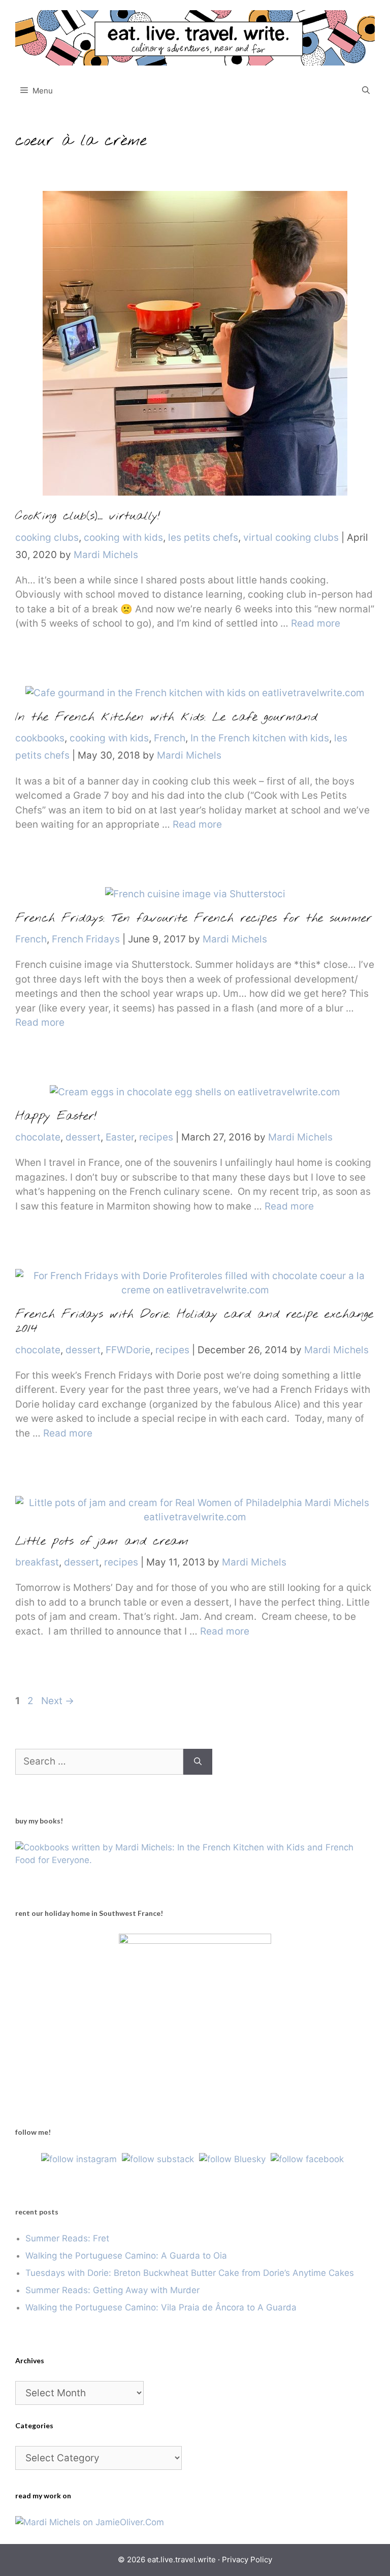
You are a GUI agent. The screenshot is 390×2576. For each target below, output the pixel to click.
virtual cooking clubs (291, 537)
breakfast (37, 1562)
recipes (156, 1137)
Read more (316, 623)
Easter (120, 1137)
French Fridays (86, 939)
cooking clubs (47, 537)
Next (58, 1701)
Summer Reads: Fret (67, 2238)
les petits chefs (203, 537)
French (170, 738)
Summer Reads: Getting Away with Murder (112, 2290)
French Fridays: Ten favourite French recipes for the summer (193, 919)
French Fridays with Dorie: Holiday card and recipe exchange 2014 (194, 1322)
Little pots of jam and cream (102, 1542)
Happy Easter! (56, 1117)
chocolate (38, 1137)
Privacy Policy (247, 2559)
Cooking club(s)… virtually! (88, 516)
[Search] (198, 1762)
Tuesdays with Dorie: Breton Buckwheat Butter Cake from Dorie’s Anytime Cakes (190, 2273)
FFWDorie (128, 1350)
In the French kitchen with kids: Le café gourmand (166, 718)
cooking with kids (123, 537)
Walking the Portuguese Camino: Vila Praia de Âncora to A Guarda (161, 2307)
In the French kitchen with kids (260, 738)
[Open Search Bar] (366, 91)
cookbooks (40, 738)
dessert (83, 1137)
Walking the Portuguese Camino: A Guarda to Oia (126, 2256)
